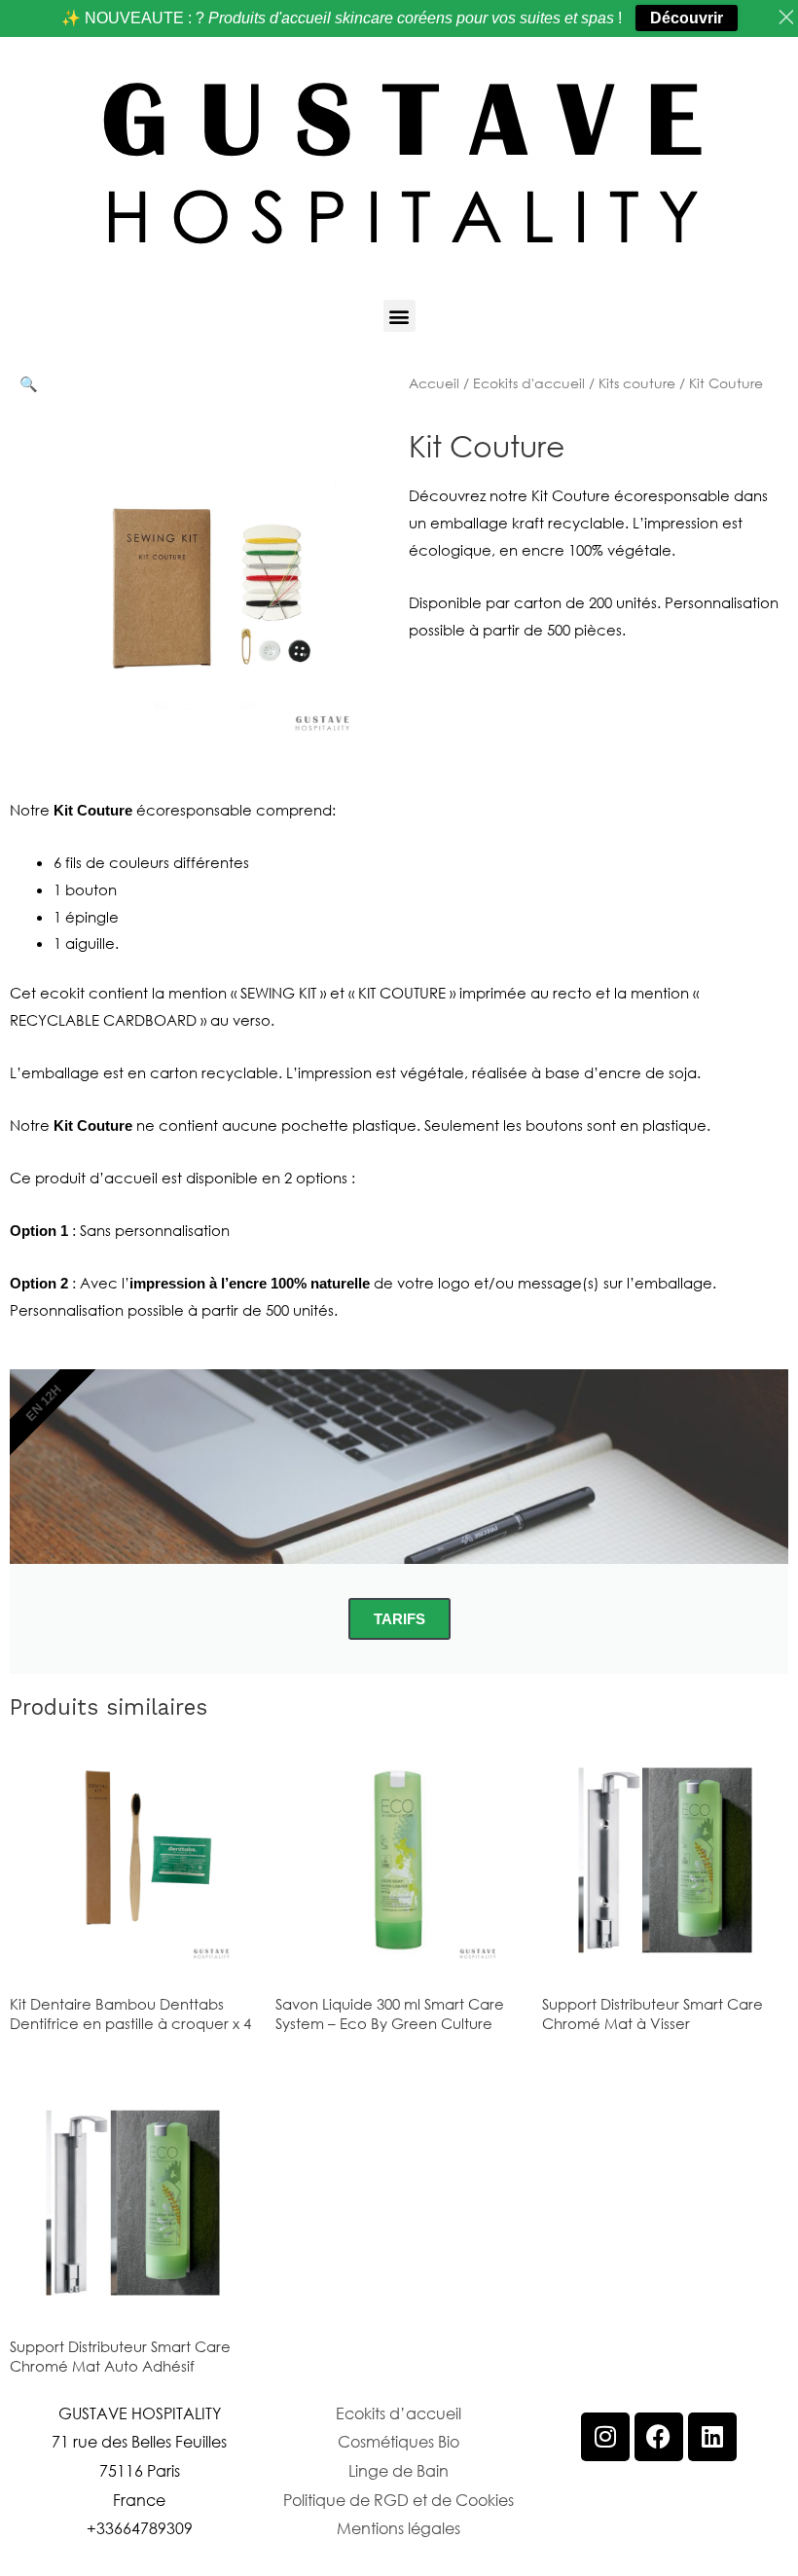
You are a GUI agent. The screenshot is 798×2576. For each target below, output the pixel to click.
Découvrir (687, 18)
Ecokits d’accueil (399, 2413)
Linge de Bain (399, 2470)
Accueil (434, 383)
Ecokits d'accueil (529, 383)
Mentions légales (399, 2528)
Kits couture (637, 383)
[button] (399, 316)
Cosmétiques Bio (399, 2441)
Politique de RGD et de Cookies (399, 2500)
